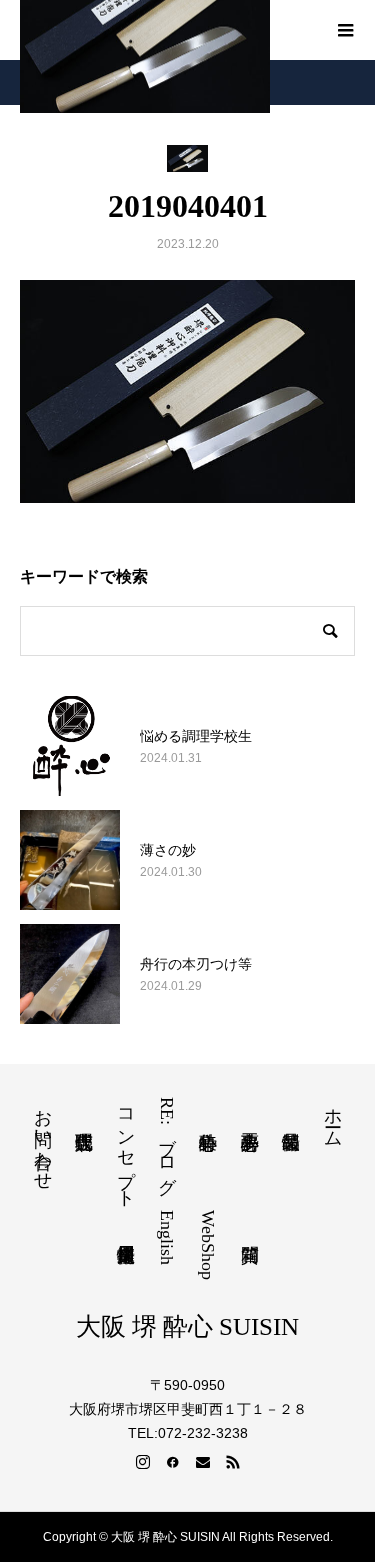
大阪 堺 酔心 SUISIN (187, 1326)
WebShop (208, 1245)
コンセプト (126, 1148)
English (167, 1237)
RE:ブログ (167, 1141)
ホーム (333, 1117)
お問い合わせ (43, 1139)
